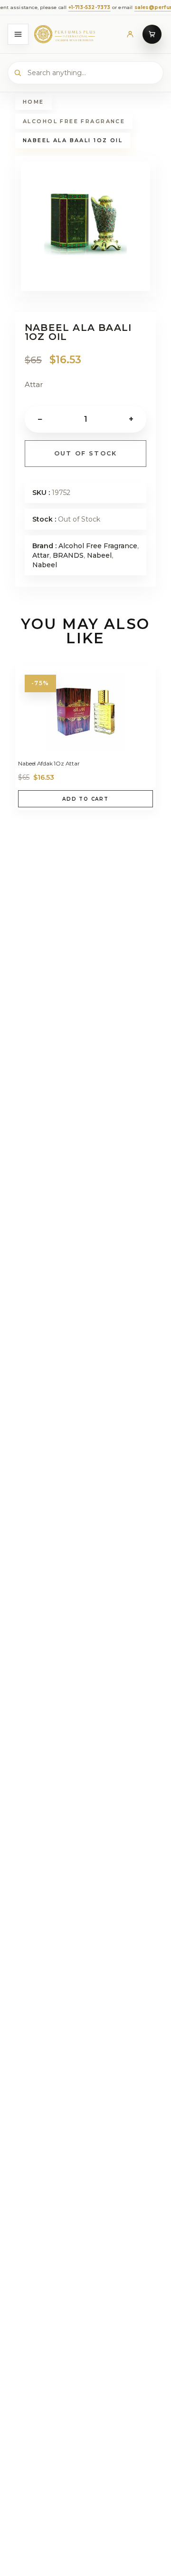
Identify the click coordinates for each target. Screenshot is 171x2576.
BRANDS (68, 555)
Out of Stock (86, 453)
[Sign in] (130, 34)
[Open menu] (18, 34)
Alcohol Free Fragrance (74, 121)
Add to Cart (85, 799)
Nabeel (99, 555)
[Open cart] (152, 34)
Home (33, 102)
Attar (41, 555)
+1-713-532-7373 (40, 7)
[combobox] (85, 73)
